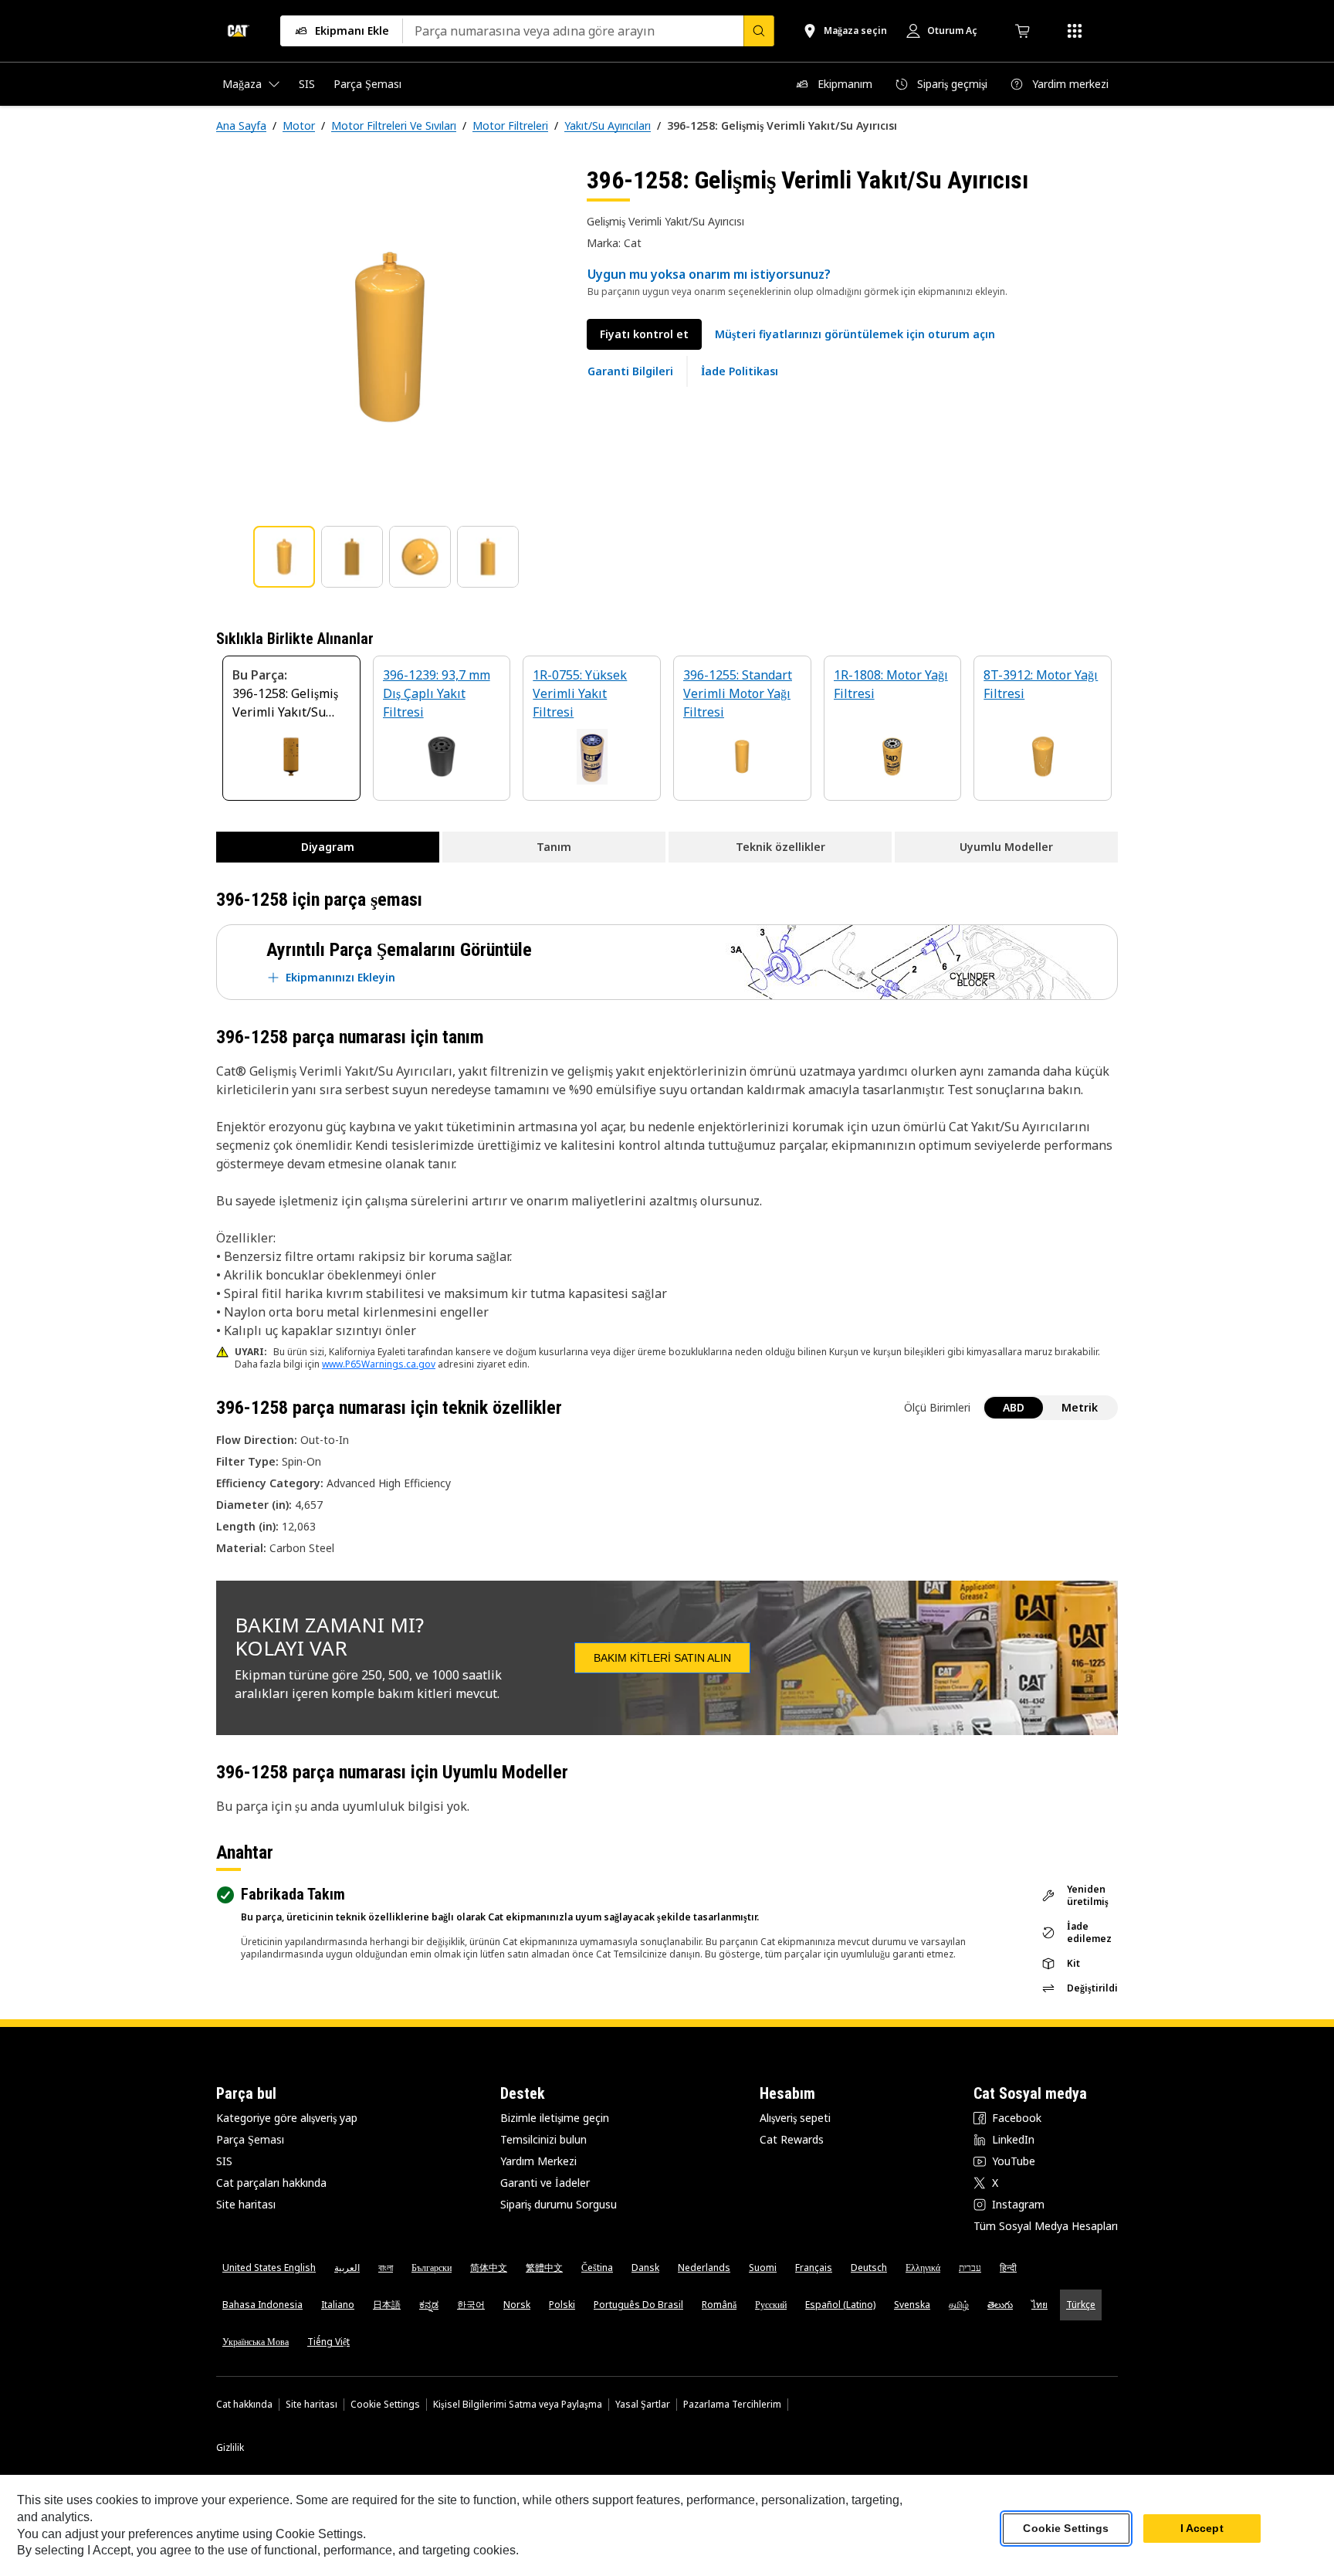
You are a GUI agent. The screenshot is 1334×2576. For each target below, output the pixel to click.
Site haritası (246, 2204)
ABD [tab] (1014, 1407)
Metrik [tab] (1080, 1407)
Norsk (517, 2305)
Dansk (645, 2268)
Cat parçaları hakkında (271, 2183)
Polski (562, 2305)
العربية (347, 2268)
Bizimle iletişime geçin (555, 2118)
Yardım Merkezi (538, 2161)
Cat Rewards (792, 2139)
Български (432, 2268)
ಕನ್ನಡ (429, 2305)
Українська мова (256, 2342)
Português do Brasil (638, 2305)
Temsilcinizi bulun (543, 2139)
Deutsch (869, 2268)
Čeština (597, 2268)
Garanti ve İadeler (545, 2183)
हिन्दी (1008, 2268)
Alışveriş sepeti (795, 2118)
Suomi (763, 2268)
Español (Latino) (840, 2305)
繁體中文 (544, 2268)
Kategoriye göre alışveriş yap (287, 2118)
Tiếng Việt (328, 2342)
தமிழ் (959, 2305)
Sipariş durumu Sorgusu (559, 2204)
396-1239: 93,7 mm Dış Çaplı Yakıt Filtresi (437, 693)
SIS (224, 2161)
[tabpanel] (389, 337)
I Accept (1202, 2529)
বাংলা (386, 2268)
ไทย (1039, 2305)
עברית (970, 2268)
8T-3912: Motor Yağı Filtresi (1041, 684)
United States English (269, 2268)
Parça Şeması (250, 2139)
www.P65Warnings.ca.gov (379, 1364)
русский (771, 2305)
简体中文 (489, 2268)
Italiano (338, 2305)
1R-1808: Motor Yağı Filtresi (891, 684)
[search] (759, 31)
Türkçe (1081, 2305)
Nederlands (704, 2268)
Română (719, 2305)
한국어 (471, 2305)
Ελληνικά (923, 2268)
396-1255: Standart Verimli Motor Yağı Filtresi (738, 693)
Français (814, 2268)
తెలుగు (1000, 2305)
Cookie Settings (385, 2405)
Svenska (912, 2305)
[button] (855, 334)
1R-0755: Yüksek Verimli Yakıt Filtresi (580, 693)
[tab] (284, 557)
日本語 (387, 2305)
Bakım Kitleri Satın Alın (662, 1658)
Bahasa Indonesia (262, 2305)
